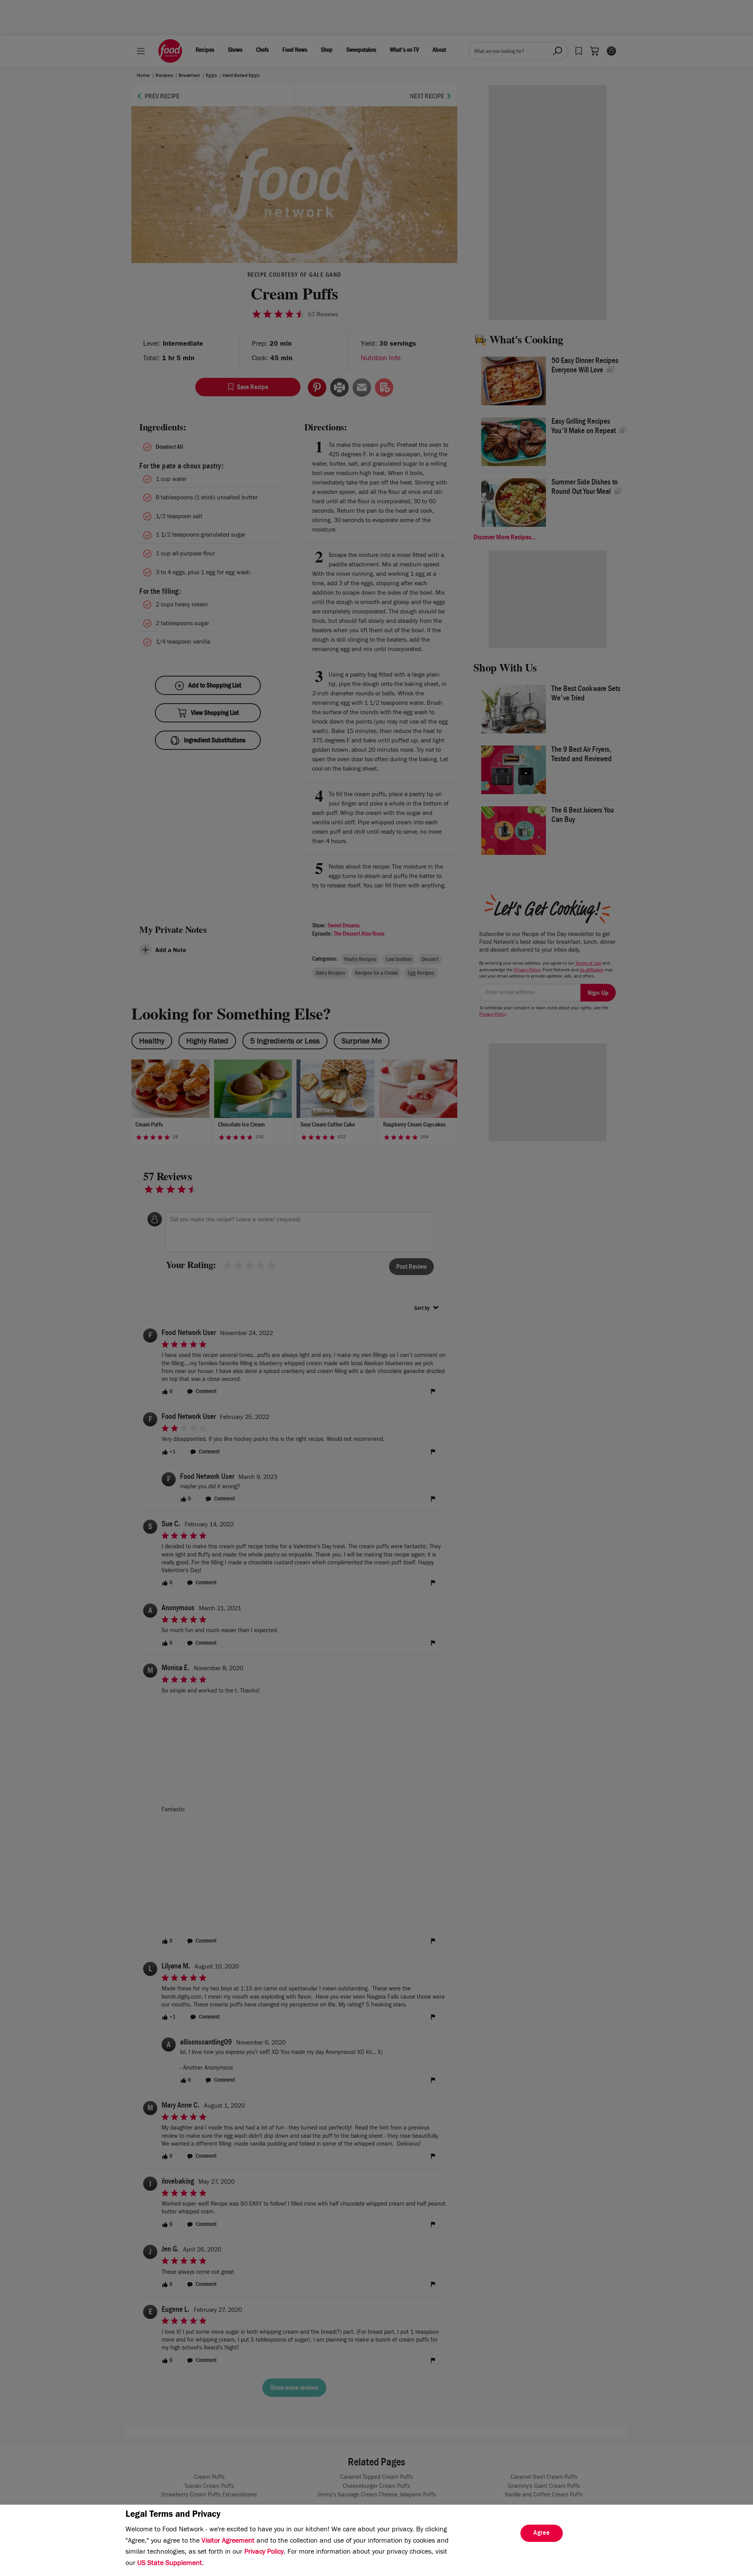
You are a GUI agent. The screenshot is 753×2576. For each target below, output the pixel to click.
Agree (542, 2534)
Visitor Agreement (228, 2542)
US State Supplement (170, 2564)
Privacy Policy (264, 2552)
